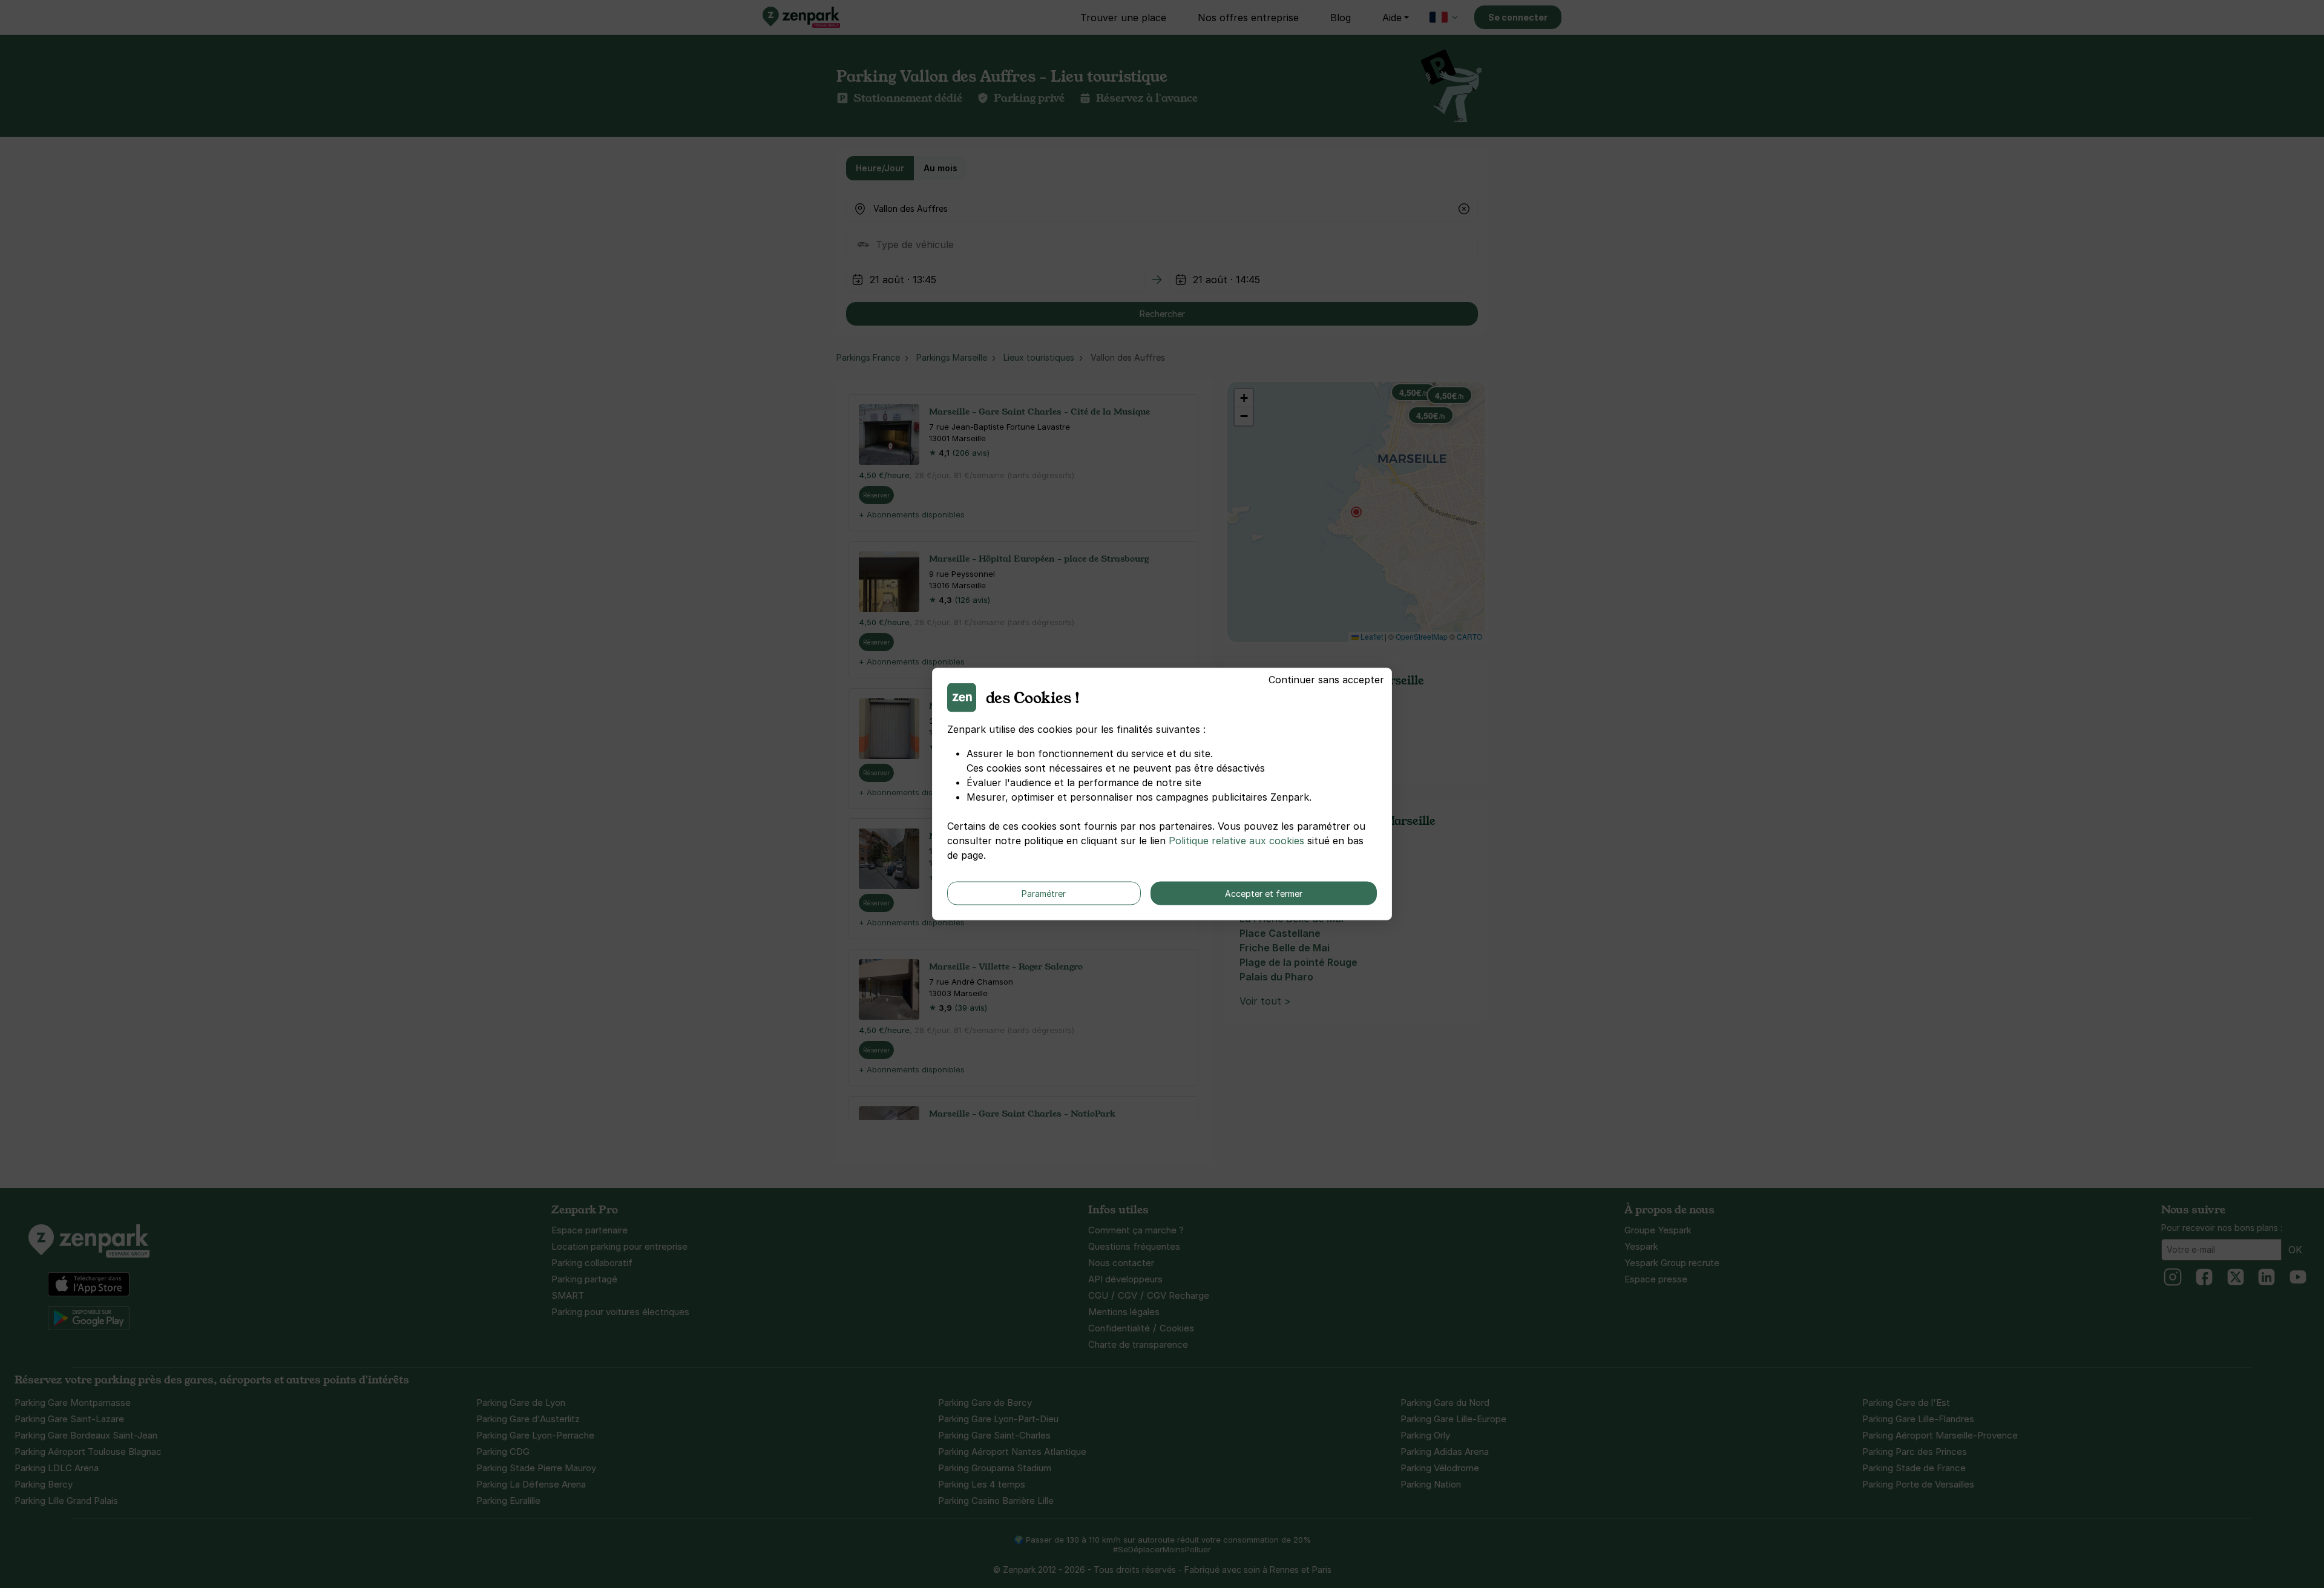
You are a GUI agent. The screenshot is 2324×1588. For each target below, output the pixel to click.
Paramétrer (1044, 894)
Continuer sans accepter (1326, 680)
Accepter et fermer (1264, 894)
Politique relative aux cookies (1236, 841)
